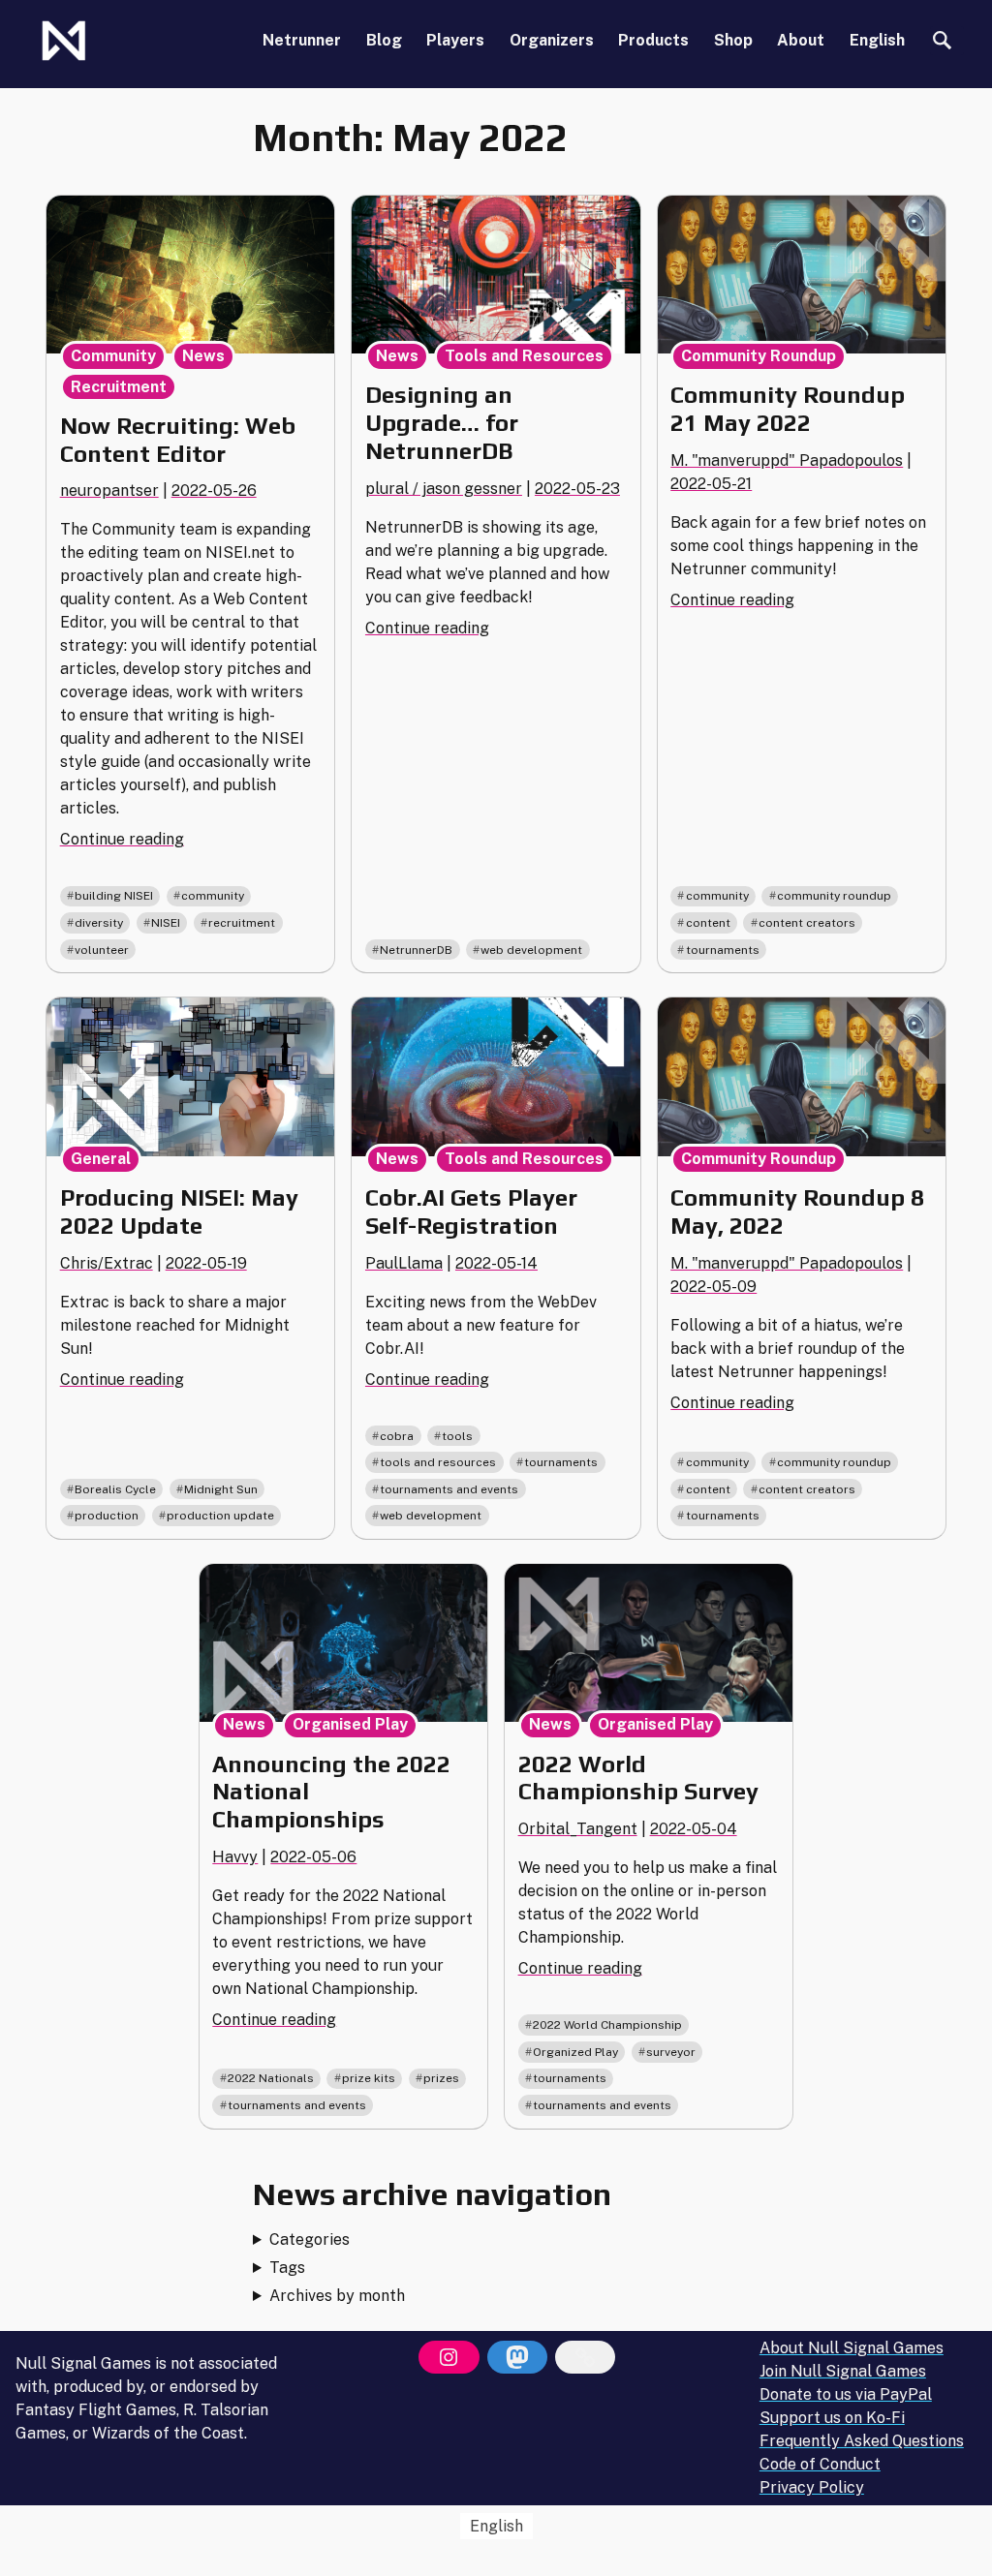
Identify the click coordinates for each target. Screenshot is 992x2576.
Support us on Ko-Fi (832, 2418)
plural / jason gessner (444, 489)
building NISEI (114, 896)
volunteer (102, 950)
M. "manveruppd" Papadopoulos (787, 460)
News (203, 356)
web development (531, 950)
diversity (99, 923)
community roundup (834, 896)
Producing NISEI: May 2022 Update (179, 1211)
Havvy (235, 1857)
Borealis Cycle (115, 1489)
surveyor (671, 2052)
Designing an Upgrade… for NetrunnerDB (442, 423)
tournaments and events (449, 1489)
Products (653, 40)
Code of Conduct (820, 2464)
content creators (807, 923)
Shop (733, 40)
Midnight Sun (221, 1489)
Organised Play (350, 1724)
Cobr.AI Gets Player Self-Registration (471, 1211)
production (107, 1516)
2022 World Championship (607, 2025)
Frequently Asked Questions (862, 2441)
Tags (287, 2268)
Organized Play (575, 2052)
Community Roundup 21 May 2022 (788, 409)
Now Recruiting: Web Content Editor (178, 440)
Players (455, 40)
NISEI (166, 923)
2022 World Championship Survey (638, 1778)
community (213, 896)
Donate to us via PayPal (846, 2394)
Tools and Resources (524, 356)
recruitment (242, 923)
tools (457, 1436)
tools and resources (438, 1462)
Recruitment (119, 387)
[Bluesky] (585, 2357)
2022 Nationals (271, 2078)
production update (220, 1516)
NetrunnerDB (416, 950)
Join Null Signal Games (843, 2371)
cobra (397, 1436)
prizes (441, 2078)
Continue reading (122, 839)
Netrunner (302, 40)
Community (113, 356)
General (101, 1159)
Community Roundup (759, 356)
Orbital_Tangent (578, 1829)
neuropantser (109, 491)
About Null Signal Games (852, 2348)
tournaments (723, 950)
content (708, 923)
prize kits (369, 2078)
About (801, 40)
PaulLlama (404, 1263)
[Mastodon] (517, 2357)
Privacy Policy (812, 2487)
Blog (384, 40)
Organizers (552, 40)
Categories (310, 2239)
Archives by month (337, 2296)
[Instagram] (449, 2357)
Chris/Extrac (107, 1263)
